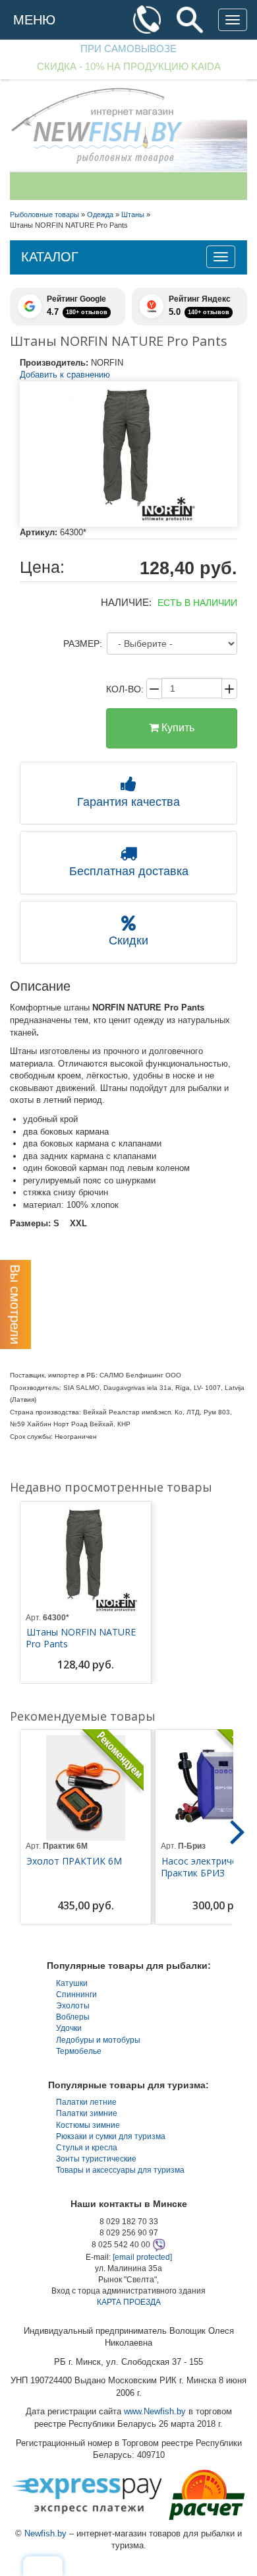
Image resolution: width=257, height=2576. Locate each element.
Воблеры (73, 2017)
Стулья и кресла (87, 2148)
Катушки (72, 1983)
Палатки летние (86, 2102)
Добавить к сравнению (65, 375)
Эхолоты (73, 2006)
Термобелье (79, 2051)
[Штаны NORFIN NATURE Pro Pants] (128, 454)
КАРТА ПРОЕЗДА (129, 2302)
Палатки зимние (87, 2113)
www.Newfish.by (155, 2411)
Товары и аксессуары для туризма (120, 2170)
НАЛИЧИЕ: (126, 602)
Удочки (69, 2028)
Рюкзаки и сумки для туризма (111, 2136)
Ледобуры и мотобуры (98, 2040)
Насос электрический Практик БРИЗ (209, 1867)
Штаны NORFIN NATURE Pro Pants (81, 1638)
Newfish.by (45, 2533)
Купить (177, 728)
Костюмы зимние (88, 2125)
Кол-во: (125, 689)
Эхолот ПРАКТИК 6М (74, 1861)
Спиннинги (76, 1995)
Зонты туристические (96, 2159)
